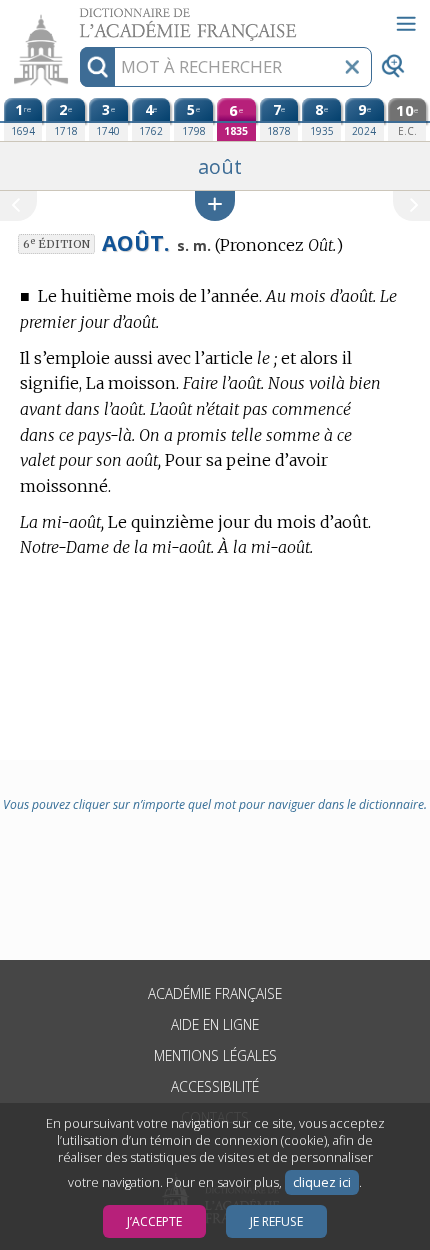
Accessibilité (215, 1086)
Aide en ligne (215, 1024)
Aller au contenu (77, 17)
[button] (215, 205)
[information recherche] (97, 67)
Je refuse (276, 1221)
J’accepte (154, 1221)
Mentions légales (215, 1055)
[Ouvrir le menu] (406, 24)
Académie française (215, 993)
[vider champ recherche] (352, 67)
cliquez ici (322, 1182)
